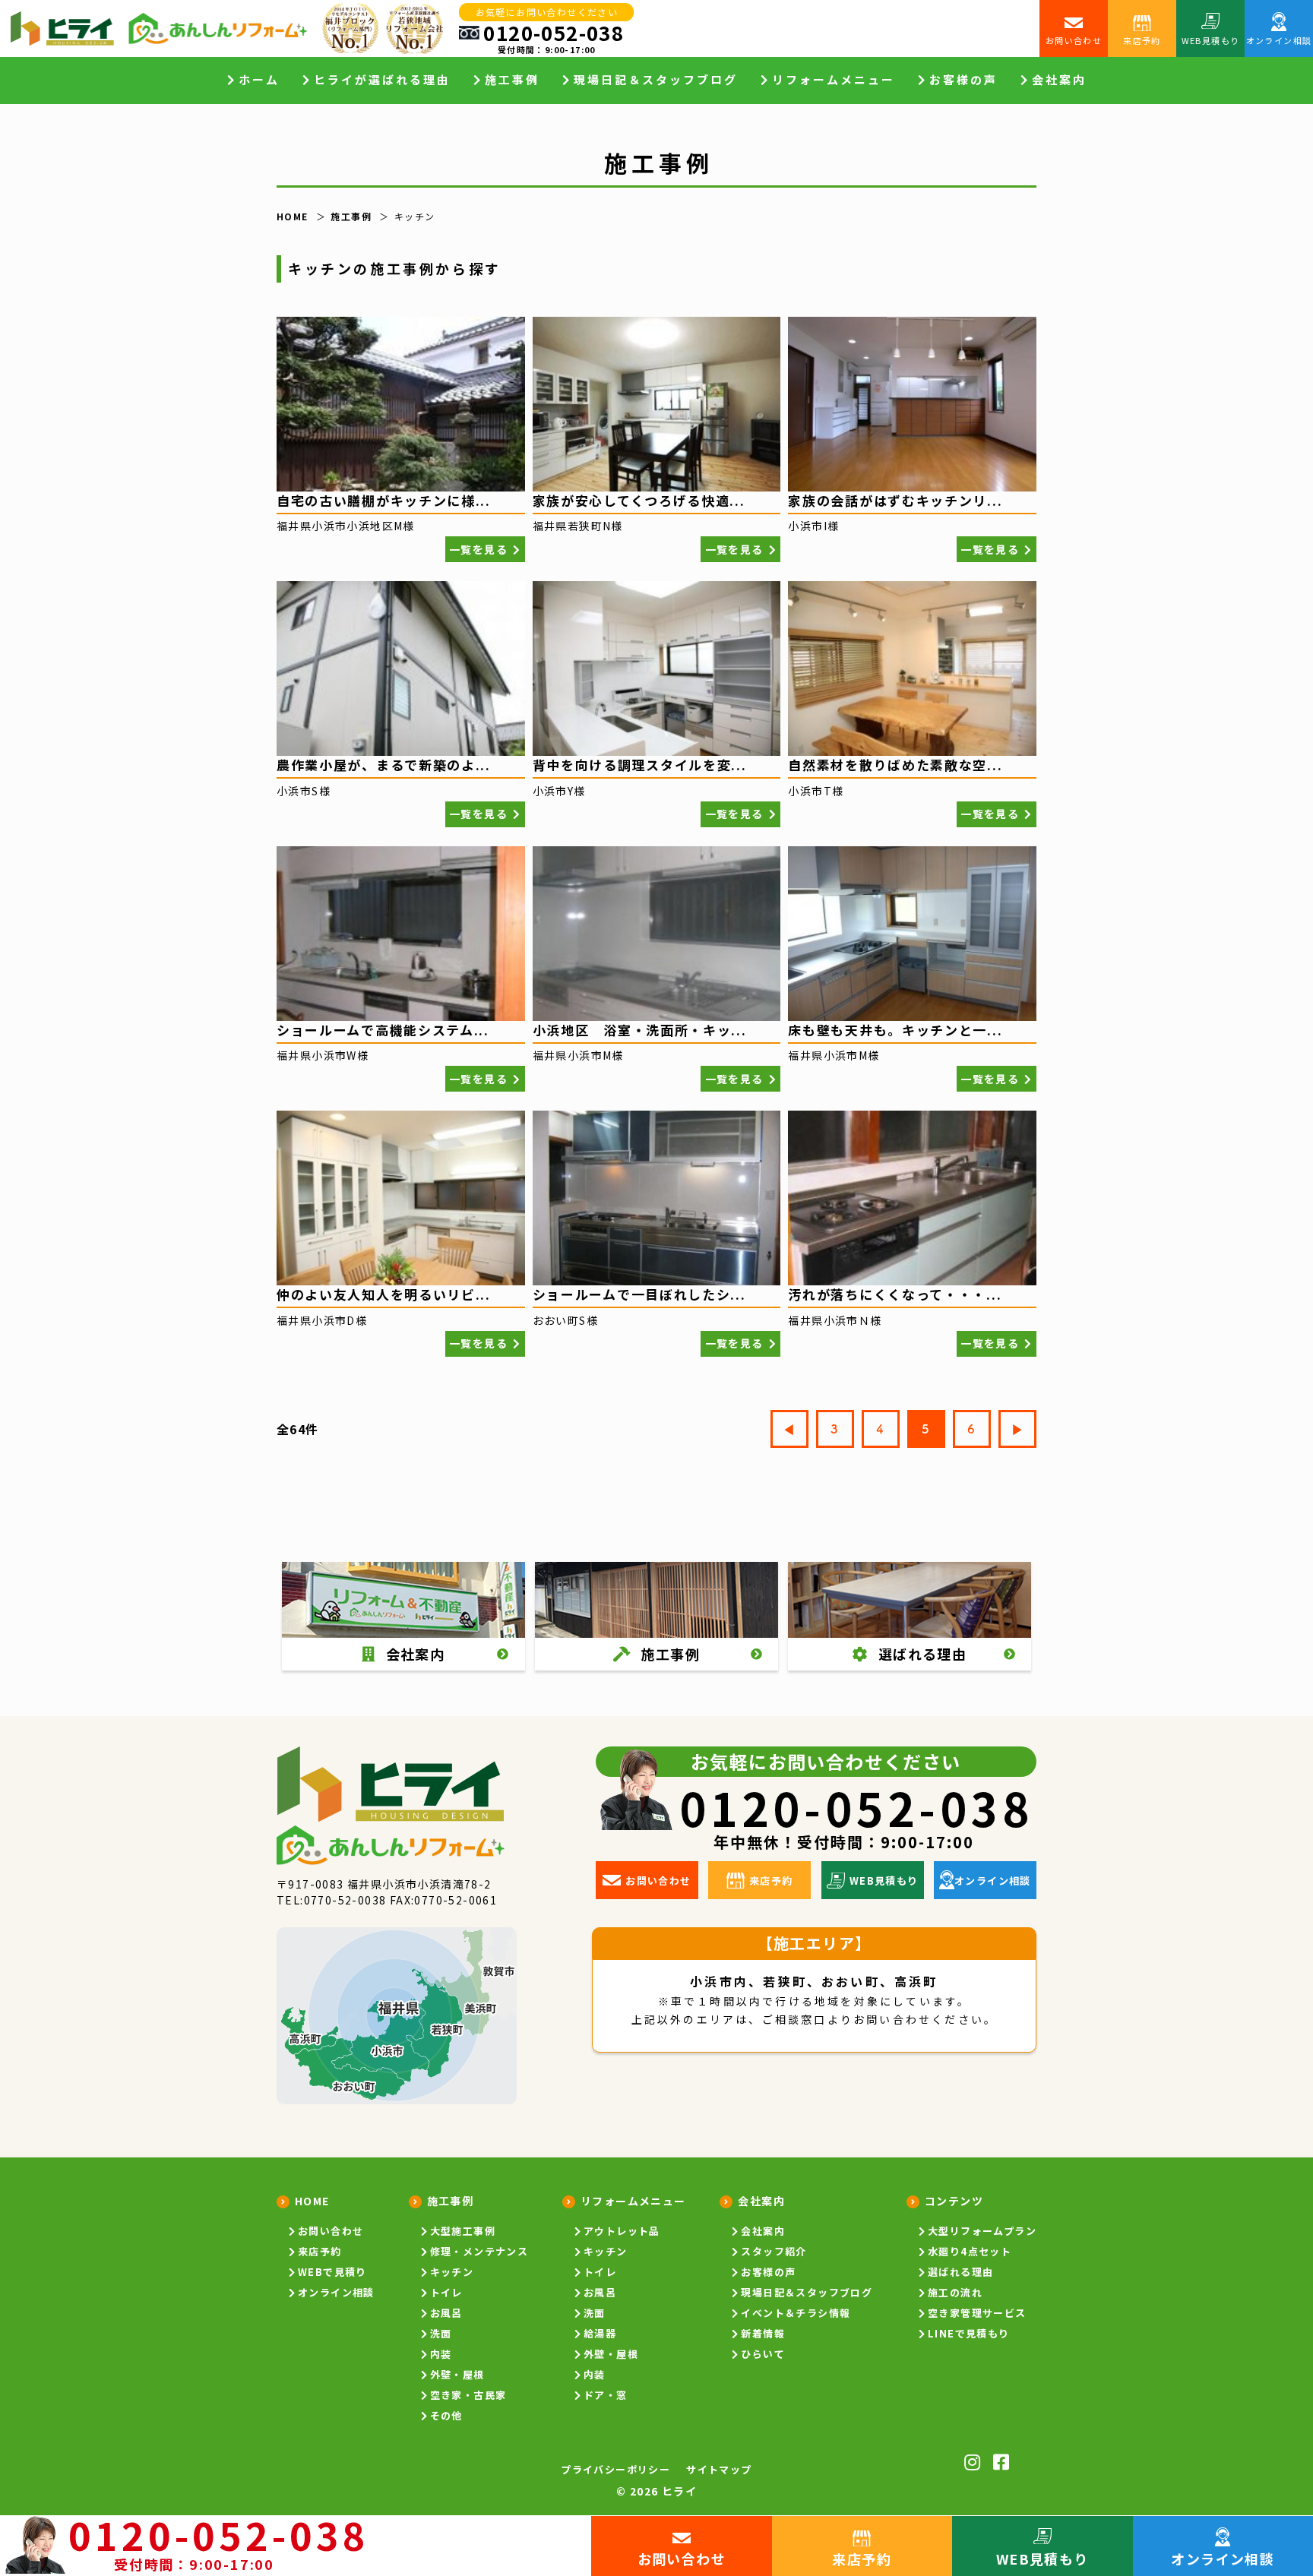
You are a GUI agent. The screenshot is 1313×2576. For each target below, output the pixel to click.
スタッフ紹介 (774, 2251)
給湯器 (600, 2333)
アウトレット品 (622, 2231)
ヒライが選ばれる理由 (382, 80)
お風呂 (446, 2313)
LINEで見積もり (969, 2333)
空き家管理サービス (977, 2313)
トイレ (446, 2292)
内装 (441, 2354)
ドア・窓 (606, 2395)
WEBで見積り (332, 2272)
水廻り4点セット (970, 2251)
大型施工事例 (463, 2231)
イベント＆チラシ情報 (796, 2313)
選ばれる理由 (960, 2272)
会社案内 (763, 2231)
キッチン (452, 2272)
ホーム (259, 80)
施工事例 (451, 2201)
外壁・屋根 (457, 2374)
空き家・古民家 (468, 2395)
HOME (312, 2201)
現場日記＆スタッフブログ (656, 80)
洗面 (441, 2333)
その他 (446, 2415)
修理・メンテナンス (479, 2251)
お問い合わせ (331, 2231)
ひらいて (763, 2354)
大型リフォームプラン (982, 2231)
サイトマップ (719, 2469)
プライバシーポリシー (615, 2469)
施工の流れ (955, 2292)
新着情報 (763, 2333)
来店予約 (320, 2251)
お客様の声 (963, 80)
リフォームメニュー (633, 2201)
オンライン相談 (336, 2292)
